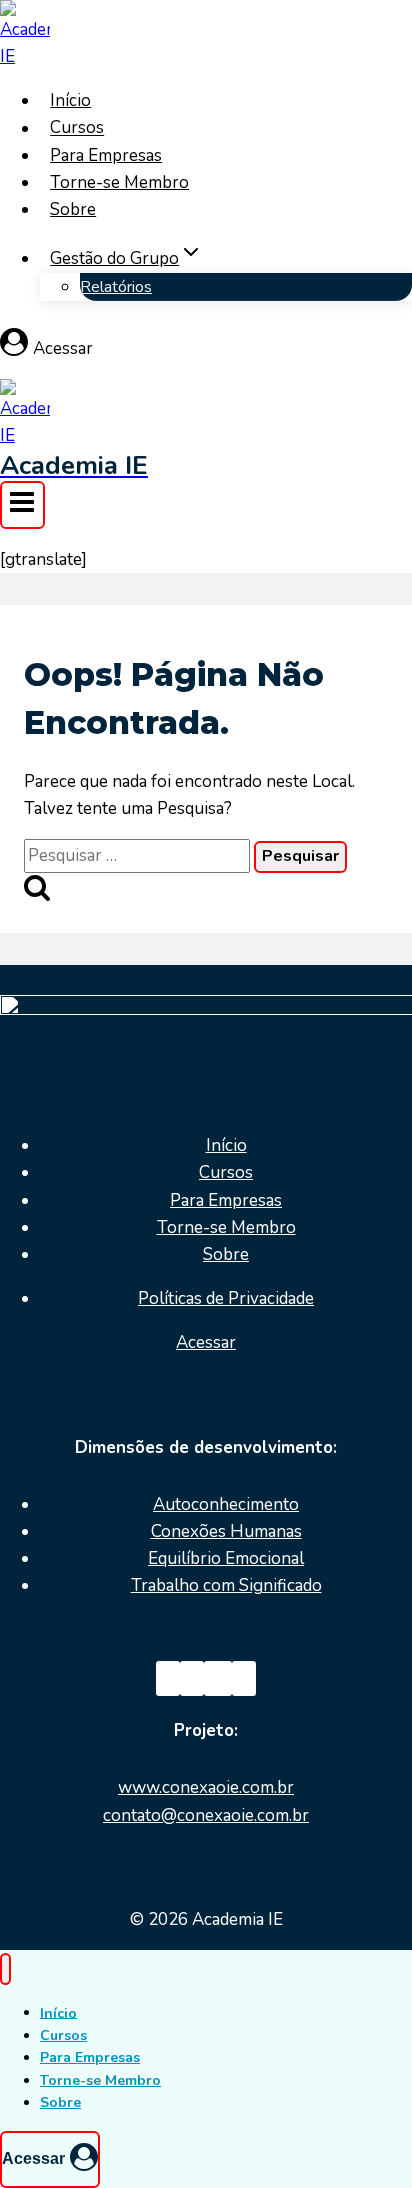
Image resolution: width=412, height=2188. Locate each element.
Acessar (206, 1342)
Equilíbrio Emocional (226, 1558)
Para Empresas (106, 155)
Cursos (77, 128)
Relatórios (116, 287)
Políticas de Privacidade (226, 1298)
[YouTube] (218, 1678)
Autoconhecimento (226, 1504)
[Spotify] (244, 1678)
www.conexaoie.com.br (206, 1787)
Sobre (73, 209)
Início (70, 100)
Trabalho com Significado (226, 1585)
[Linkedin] (168, 1678)
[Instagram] (192, 1678)
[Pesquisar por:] (139, 855)
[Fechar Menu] (5, 1969)
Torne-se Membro (119, 182)
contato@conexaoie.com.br (206, 1815)
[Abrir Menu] (22, 505)
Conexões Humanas (226, 1531)
